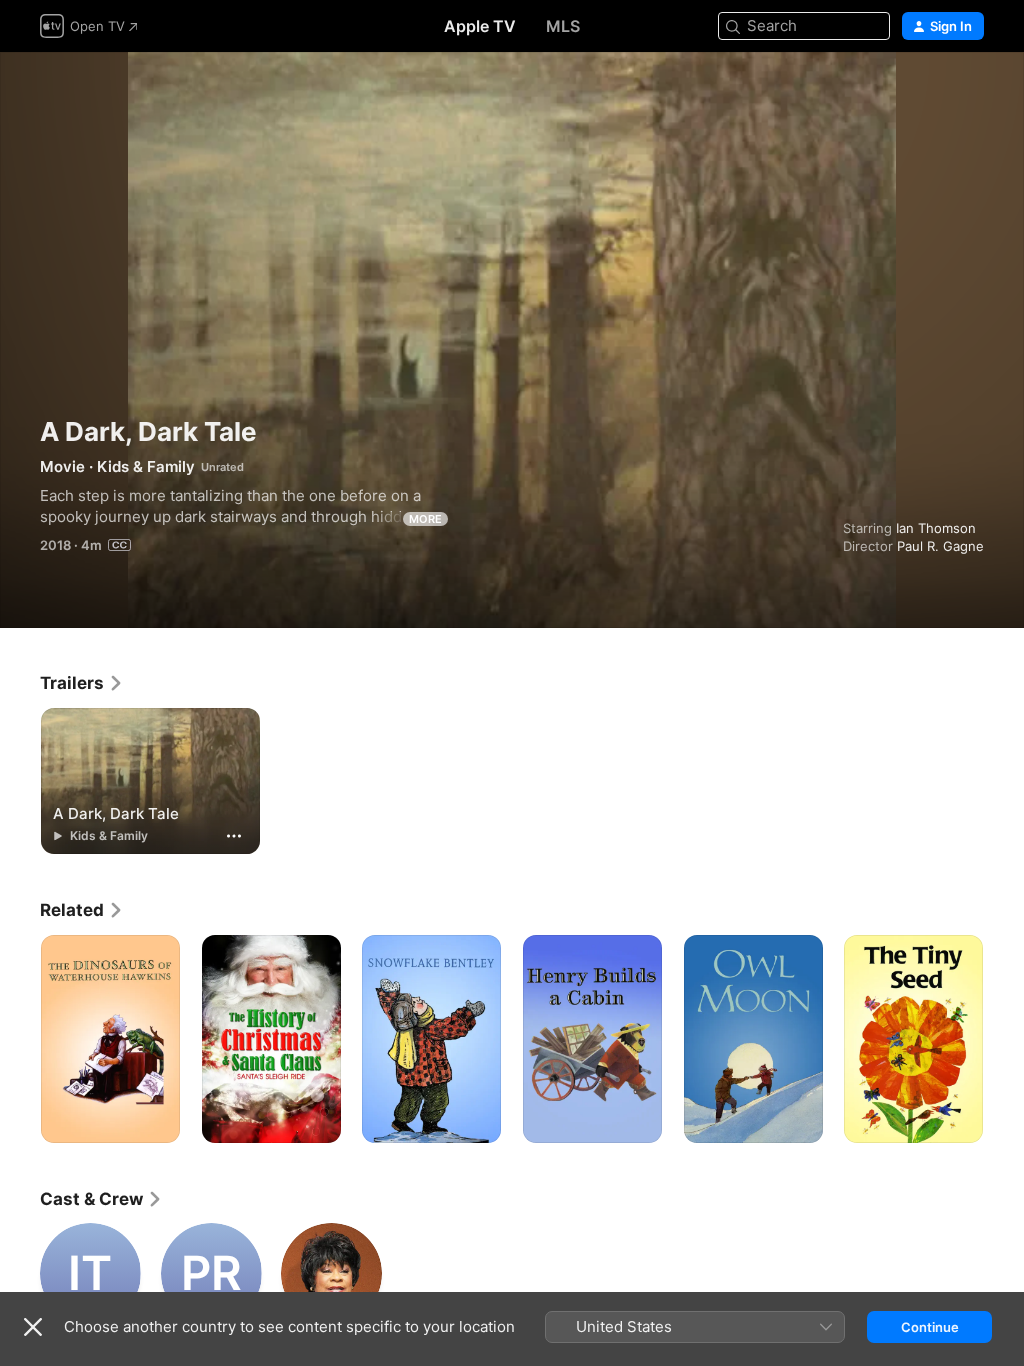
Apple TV (480, 26)
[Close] (33, 1327)
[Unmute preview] (970, 91)
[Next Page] (1004, 1039)
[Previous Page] (20, 1039)
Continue (930, 1327)
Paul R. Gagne (940, 546)
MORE (425, 519)
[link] (82, 683)
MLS (563, 26)
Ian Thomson (936, 528)
